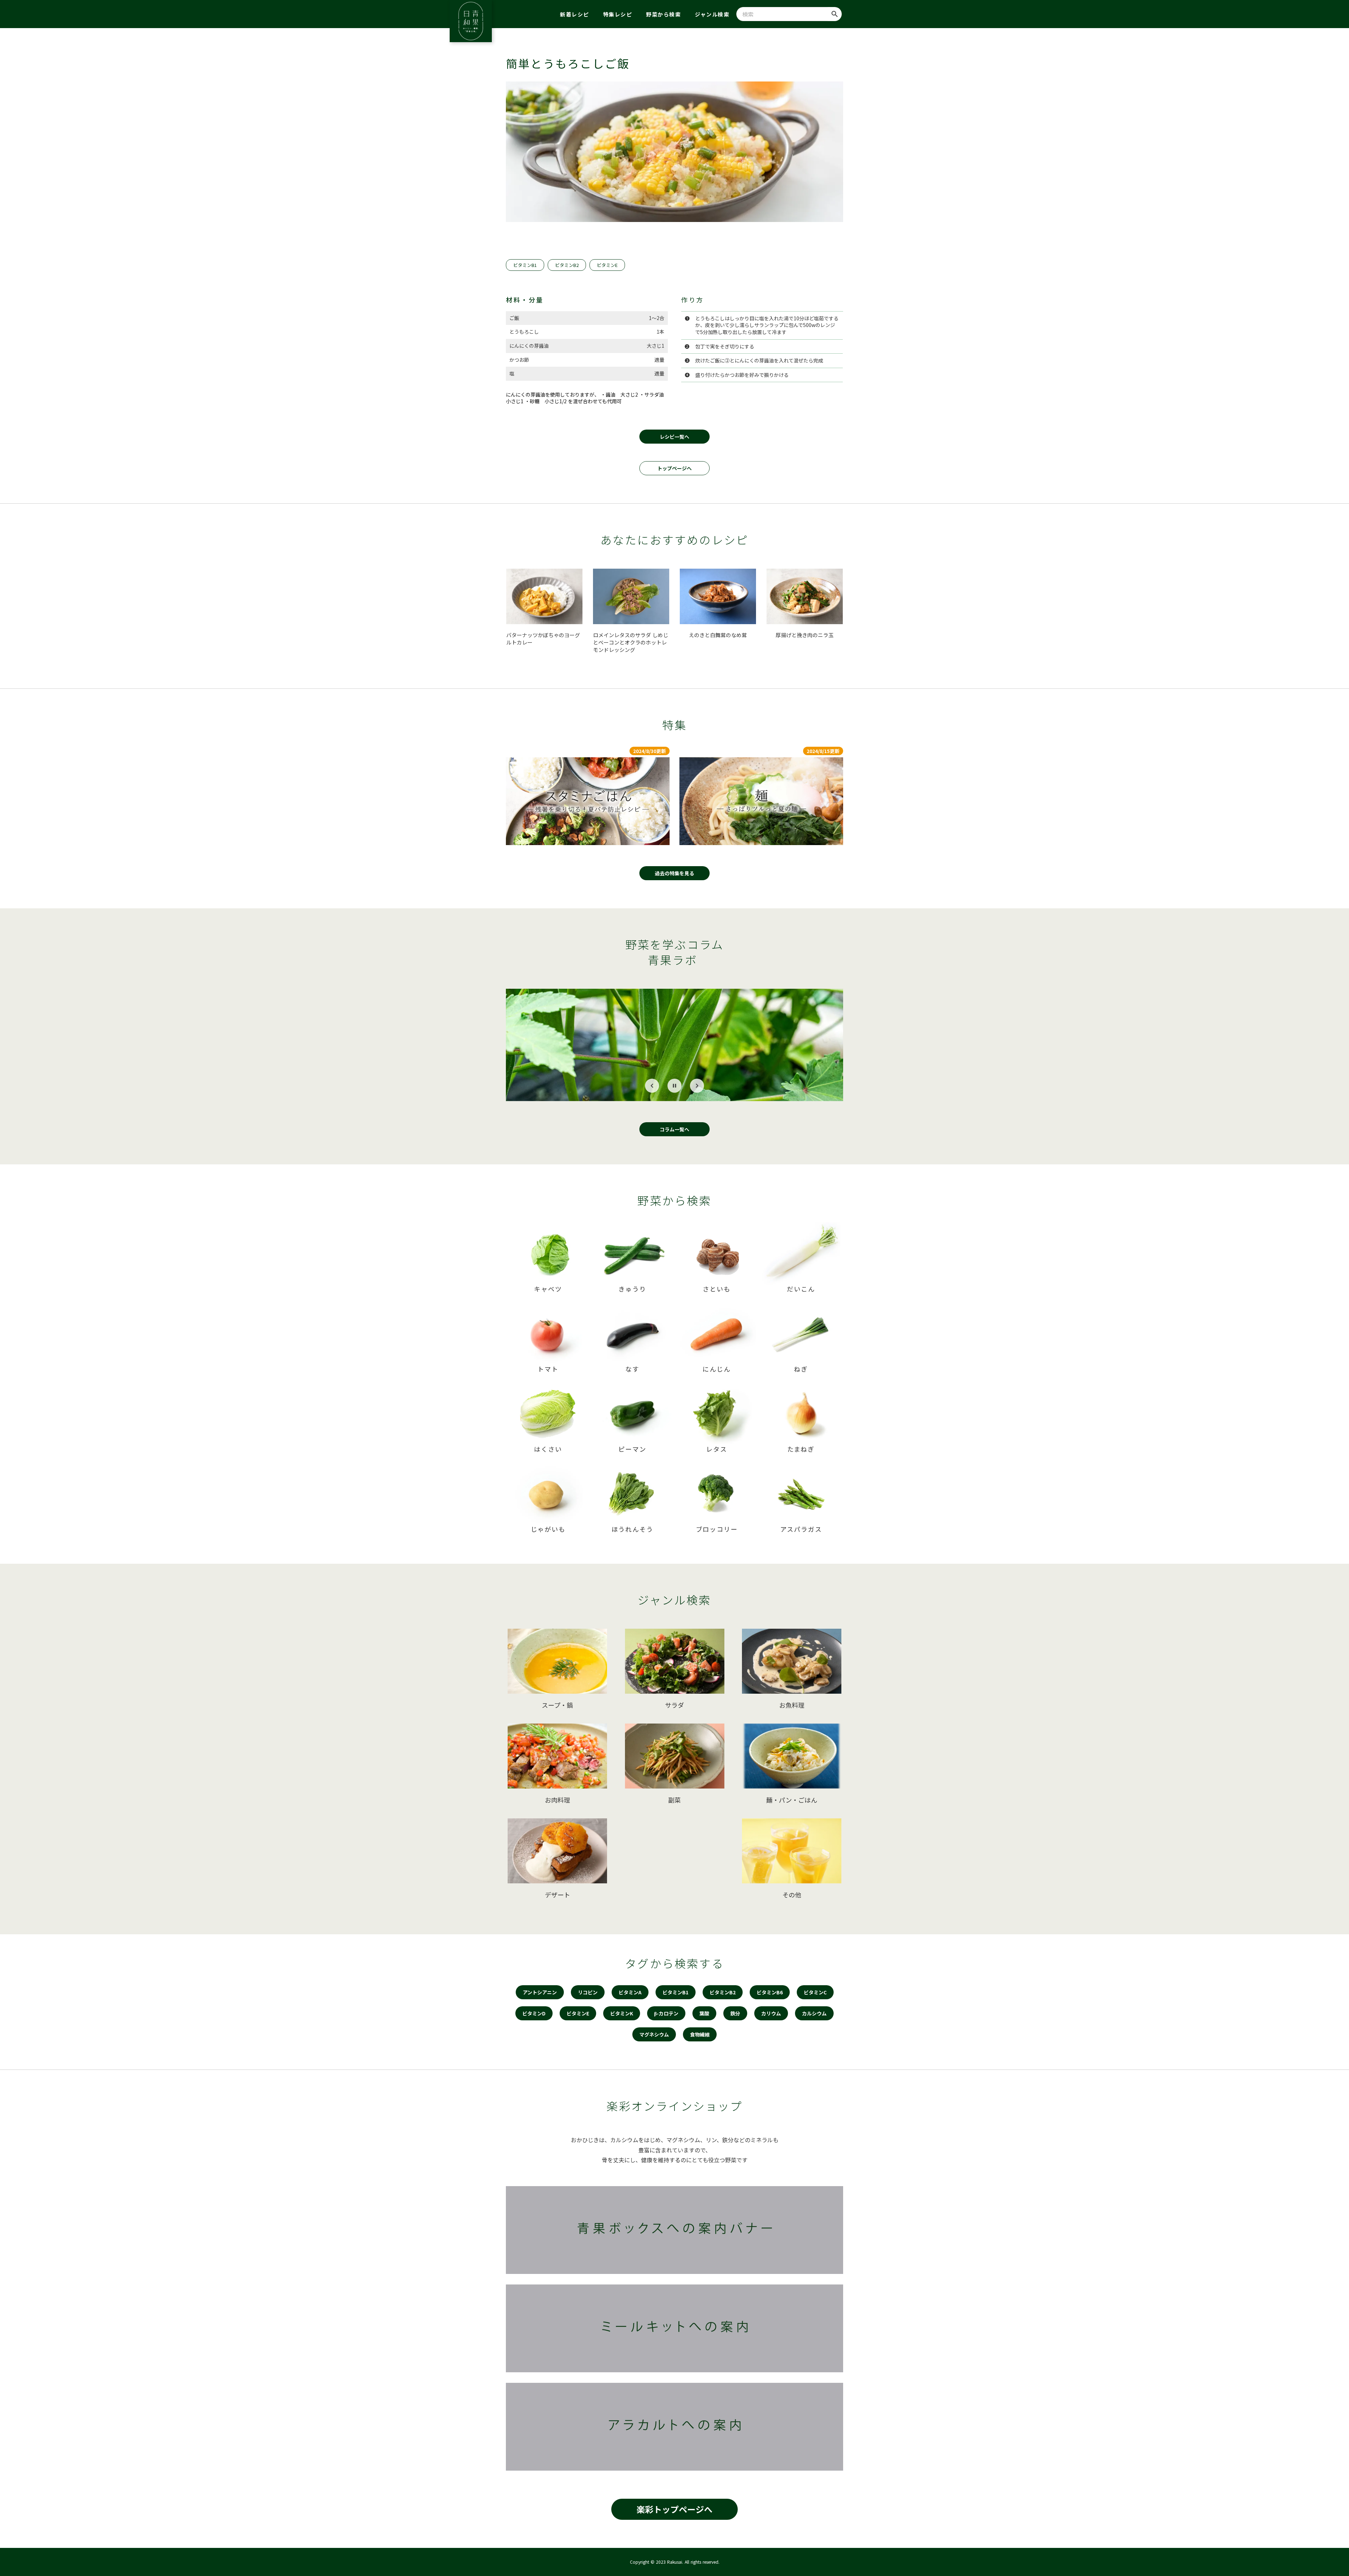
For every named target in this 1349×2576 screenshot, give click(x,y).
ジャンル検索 (712, 14)
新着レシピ (575, 14)
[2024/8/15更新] (761, 801)
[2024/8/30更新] (588, 801)
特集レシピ (618, 14)
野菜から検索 (663, 14)
